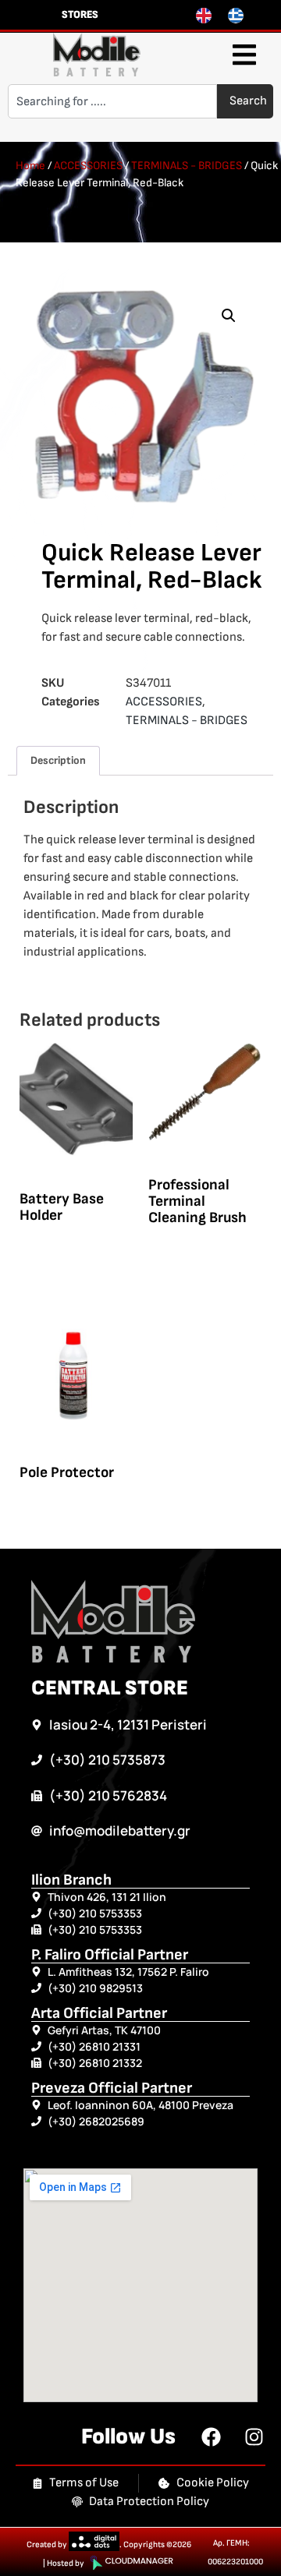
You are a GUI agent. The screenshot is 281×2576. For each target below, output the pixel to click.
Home (30, 166)
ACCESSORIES (88, 166)
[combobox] (112, 101)
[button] (244, 55)
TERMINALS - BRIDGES (187, 166)
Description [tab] (58, 760)
